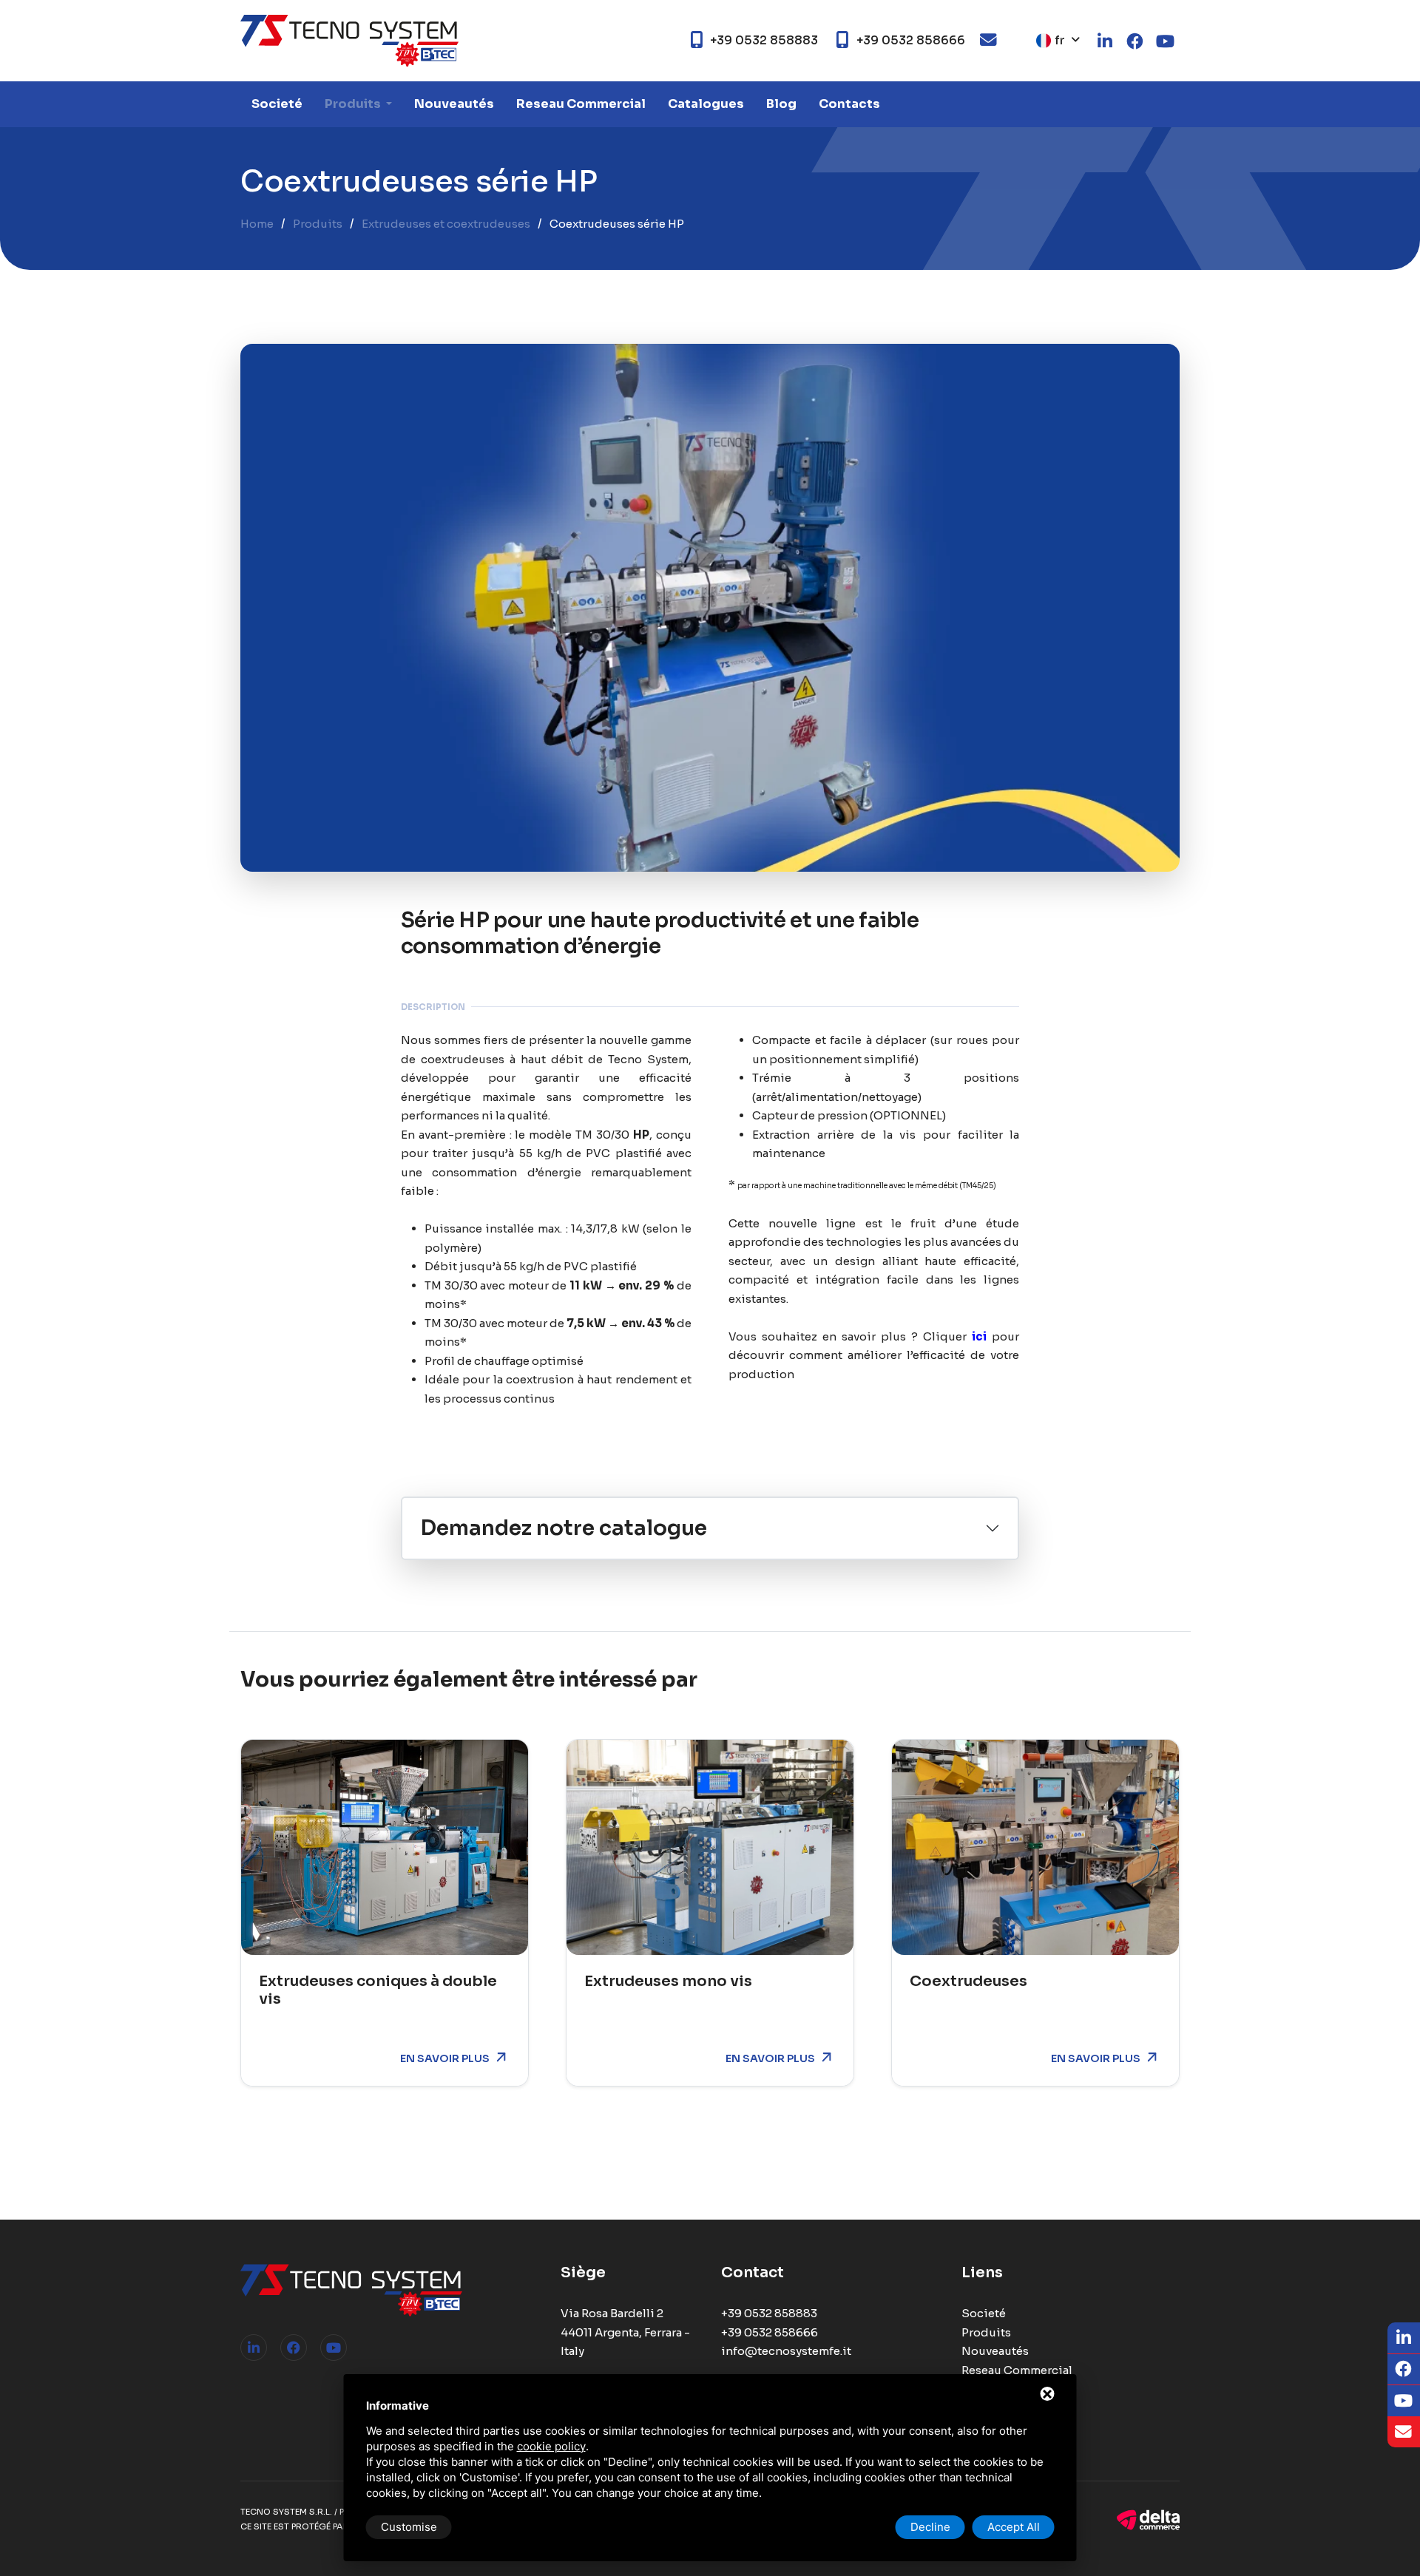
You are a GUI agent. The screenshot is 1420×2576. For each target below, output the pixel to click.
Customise (409, 2527)
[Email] (1404, 2432)
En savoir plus (445, 2058)
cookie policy (551, 2446)
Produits (354, 104)
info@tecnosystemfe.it (786, 2351)
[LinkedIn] (254, 2348)
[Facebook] (294, 2348)
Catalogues (706, 104)
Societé (277, 104)
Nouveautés (454, 104)
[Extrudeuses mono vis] (710, 1847)
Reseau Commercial (581, 104)
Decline (930, 2527)
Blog (781, 104)
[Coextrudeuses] (1035, 1847)
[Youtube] (334, 2348)
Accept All (1014, 2527)
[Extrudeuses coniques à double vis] (385, 1847)
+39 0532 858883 (769, 2313)
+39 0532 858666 (770, 2332)
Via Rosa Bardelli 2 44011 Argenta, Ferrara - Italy (625, 2332)
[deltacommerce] (1148, 2519)
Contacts (849, 104)
